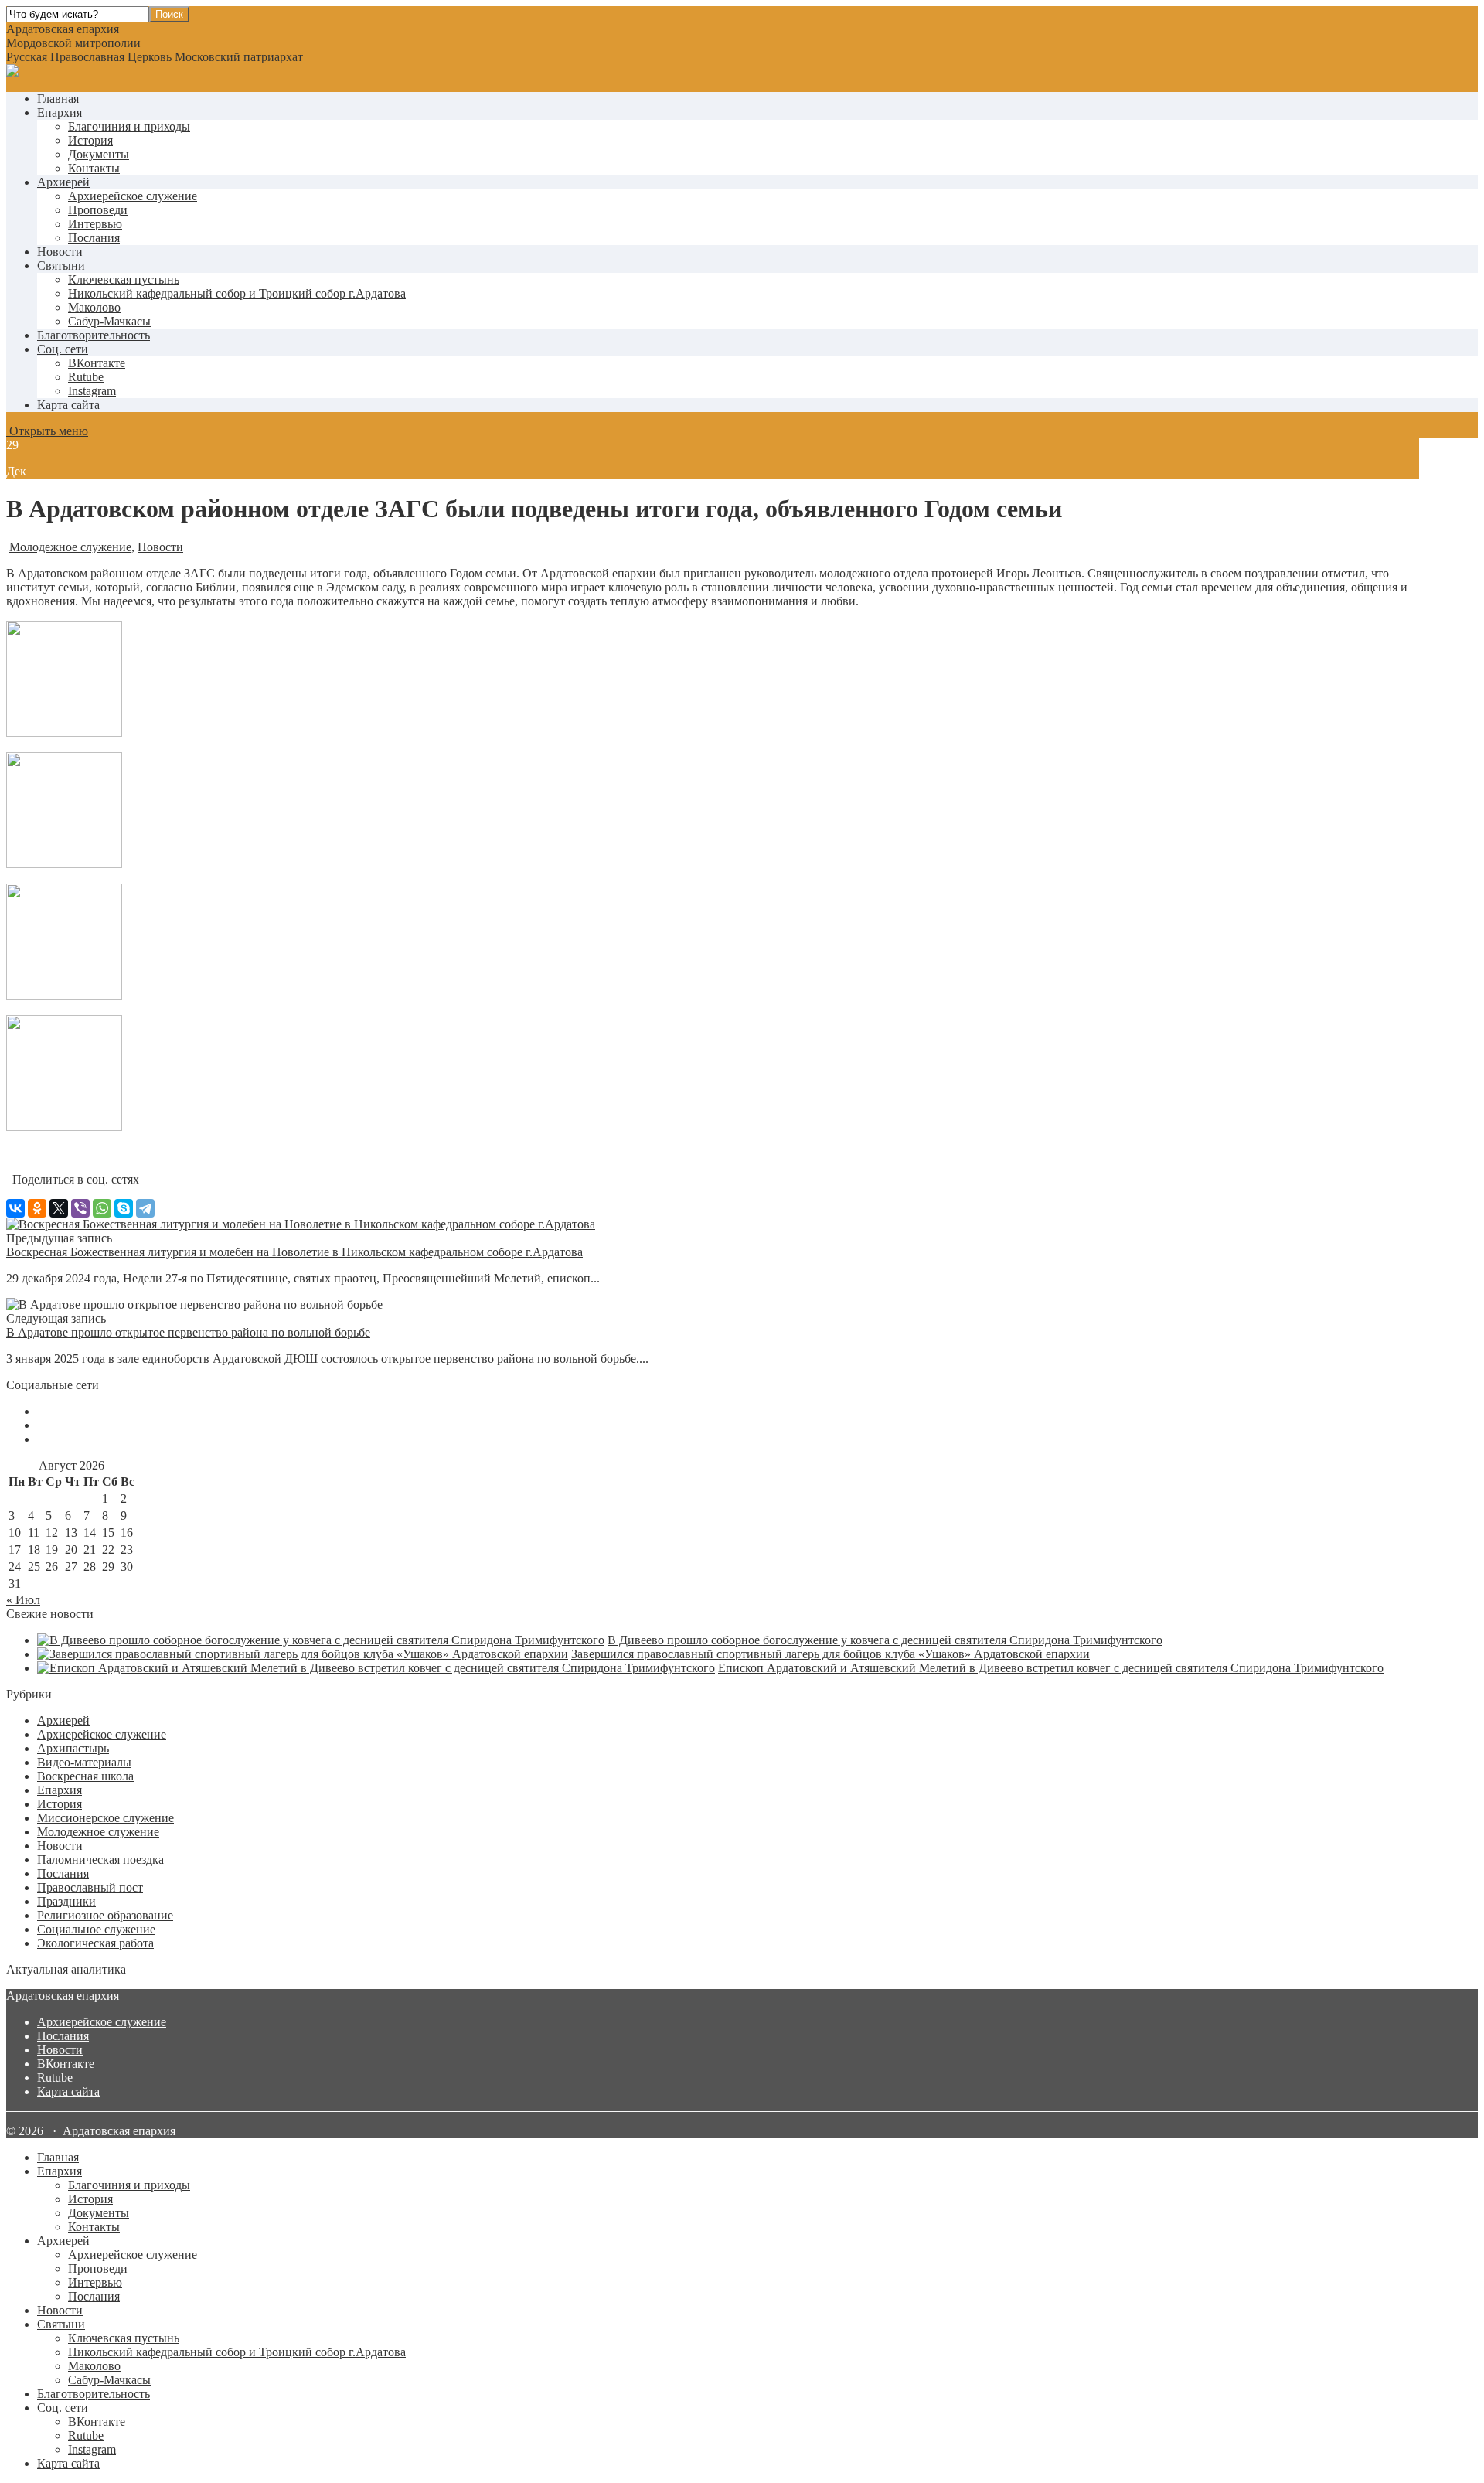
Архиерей (63, 182)
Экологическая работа (95, 1943)
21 (90, 1550)
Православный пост (90, 1887)
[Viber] (80, 1208)
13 (71, 1533)
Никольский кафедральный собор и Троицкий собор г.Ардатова (237, 293)
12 (52, 1533)
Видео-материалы (84, 1762)
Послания (94, 238)
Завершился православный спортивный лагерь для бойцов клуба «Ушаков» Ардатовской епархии (830, 1654)
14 (90, 1533)
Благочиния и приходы (129, 126)
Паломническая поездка (100, 1860)
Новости (60, 252)
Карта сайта (68, 405)
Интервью (95, 224)
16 (127, 1533)
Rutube (55, 2078)
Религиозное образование (105, 1915)
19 (52, 1550)
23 (127, 1550)
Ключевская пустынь (124, 279)
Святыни (61, 266)
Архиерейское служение (133, 196)
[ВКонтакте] (15, 1208)
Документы (99, 154)
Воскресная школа (85, 1776)
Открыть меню (47, 431)
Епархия (60, 112)
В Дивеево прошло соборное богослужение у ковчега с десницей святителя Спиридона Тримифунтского (885, 1640)
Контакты (94, 168)
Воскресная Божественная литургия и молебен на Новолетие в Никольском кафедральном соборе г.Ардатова (294, 1252)
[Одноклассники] (37, 1208)
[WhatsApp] (102, 1208)
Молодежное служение (70, 547)
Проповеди (98, 210)
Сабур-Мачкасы (109, 321)
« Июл (23, 1600)
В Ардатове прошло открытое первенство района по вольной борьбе (188, 1332)
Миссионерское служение (106, 1818)
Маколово (94, 307)
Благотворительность (94, 335)
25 (34, 1567)
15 (108, 1533)
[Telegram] (145, 1208)
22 (108, 1550)
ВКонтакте (66, 2064)
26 (52, 1567)
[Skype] (124, 1208)
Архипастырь (73, 1748)
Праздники (66, 1901)
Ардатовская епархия (63, 1996)
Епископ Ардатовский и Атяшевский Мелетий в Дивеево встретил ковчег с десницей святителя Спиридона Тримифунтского (1051, 1668)
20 (71, 1550)
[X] (59, 1208)
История (90, 140)
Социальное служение (96, 1929)
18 (34, 1550)
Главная (58, 99)
